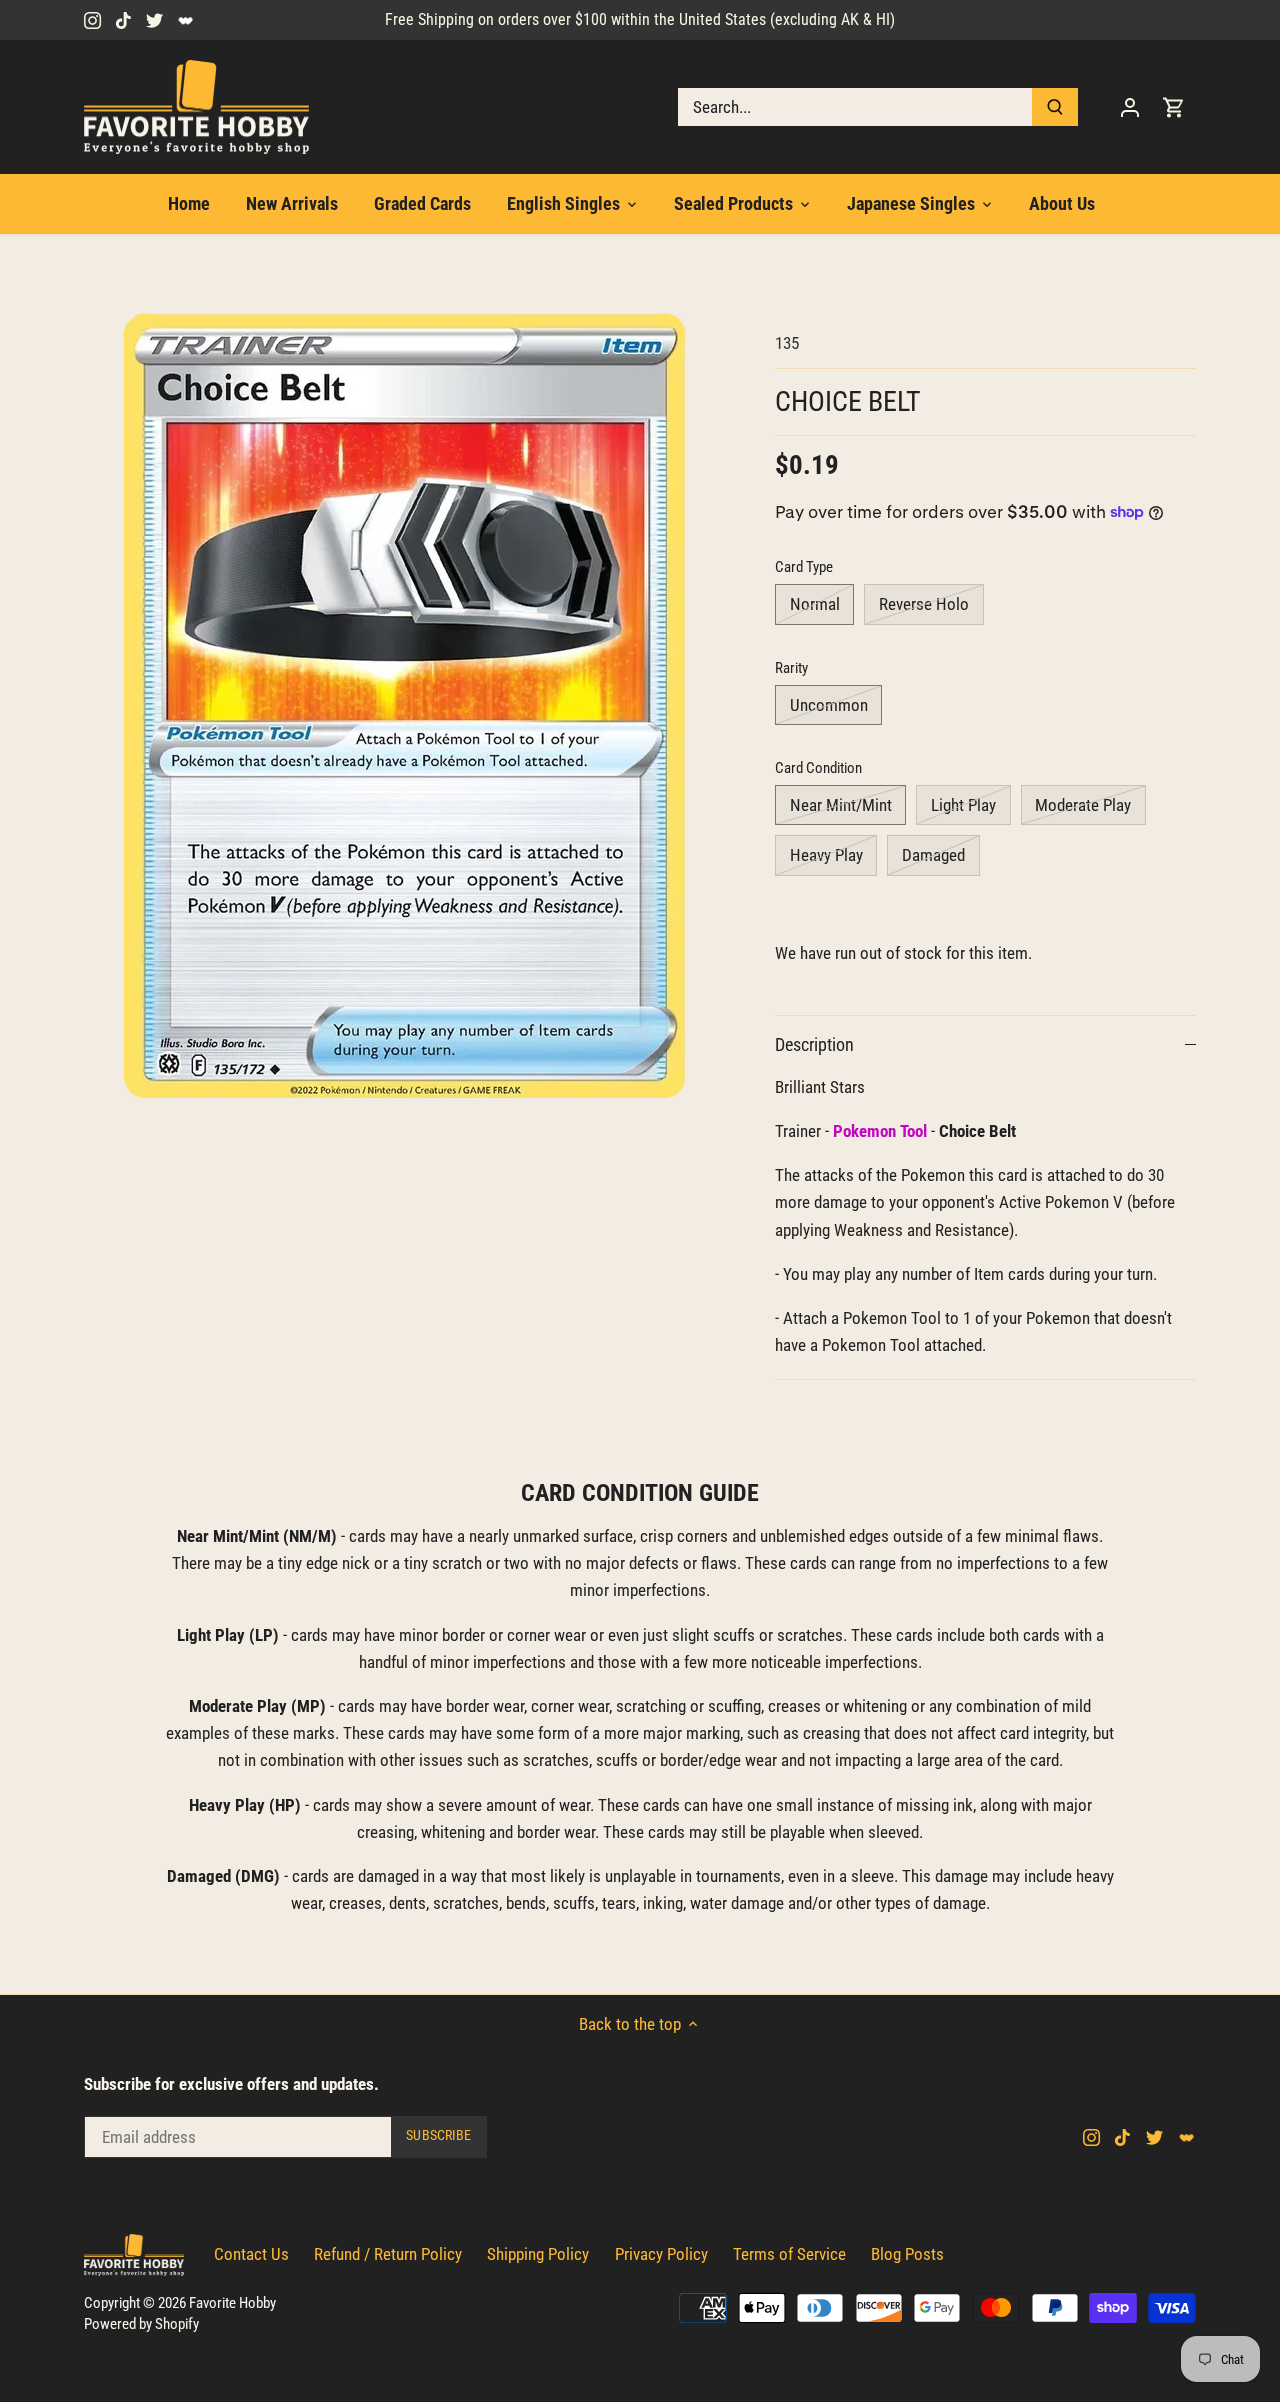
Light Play (963, 805)
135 (787, 343)
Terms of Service (789, 2254)
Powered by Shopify (141, 2324)
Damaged (933, 855)
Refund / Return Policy (388, 2254)
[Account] (1130, 107)
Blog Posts (907, 2254)
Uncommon (829, 705)
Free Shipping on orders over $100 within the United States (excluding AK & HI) (640, 19)
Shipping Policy (538, 2254)
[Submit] (1055, 107)
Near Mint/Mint (841, 805)
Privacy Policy (661, 2254)
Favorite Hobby (232, 2303)
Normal (815, 604)
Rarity (791, 668)
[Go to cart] (1174, 107)
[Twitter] (154, 20)
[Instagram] (92, 20)
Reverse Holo (924, 604)
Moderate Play (1083, 805)
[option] (406, 706)
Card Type (804, 567)
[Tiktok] (123, 20)
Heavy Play (826, 855)
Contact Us (251, 2254)
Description (814, 1044)
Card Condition (818, 768)
